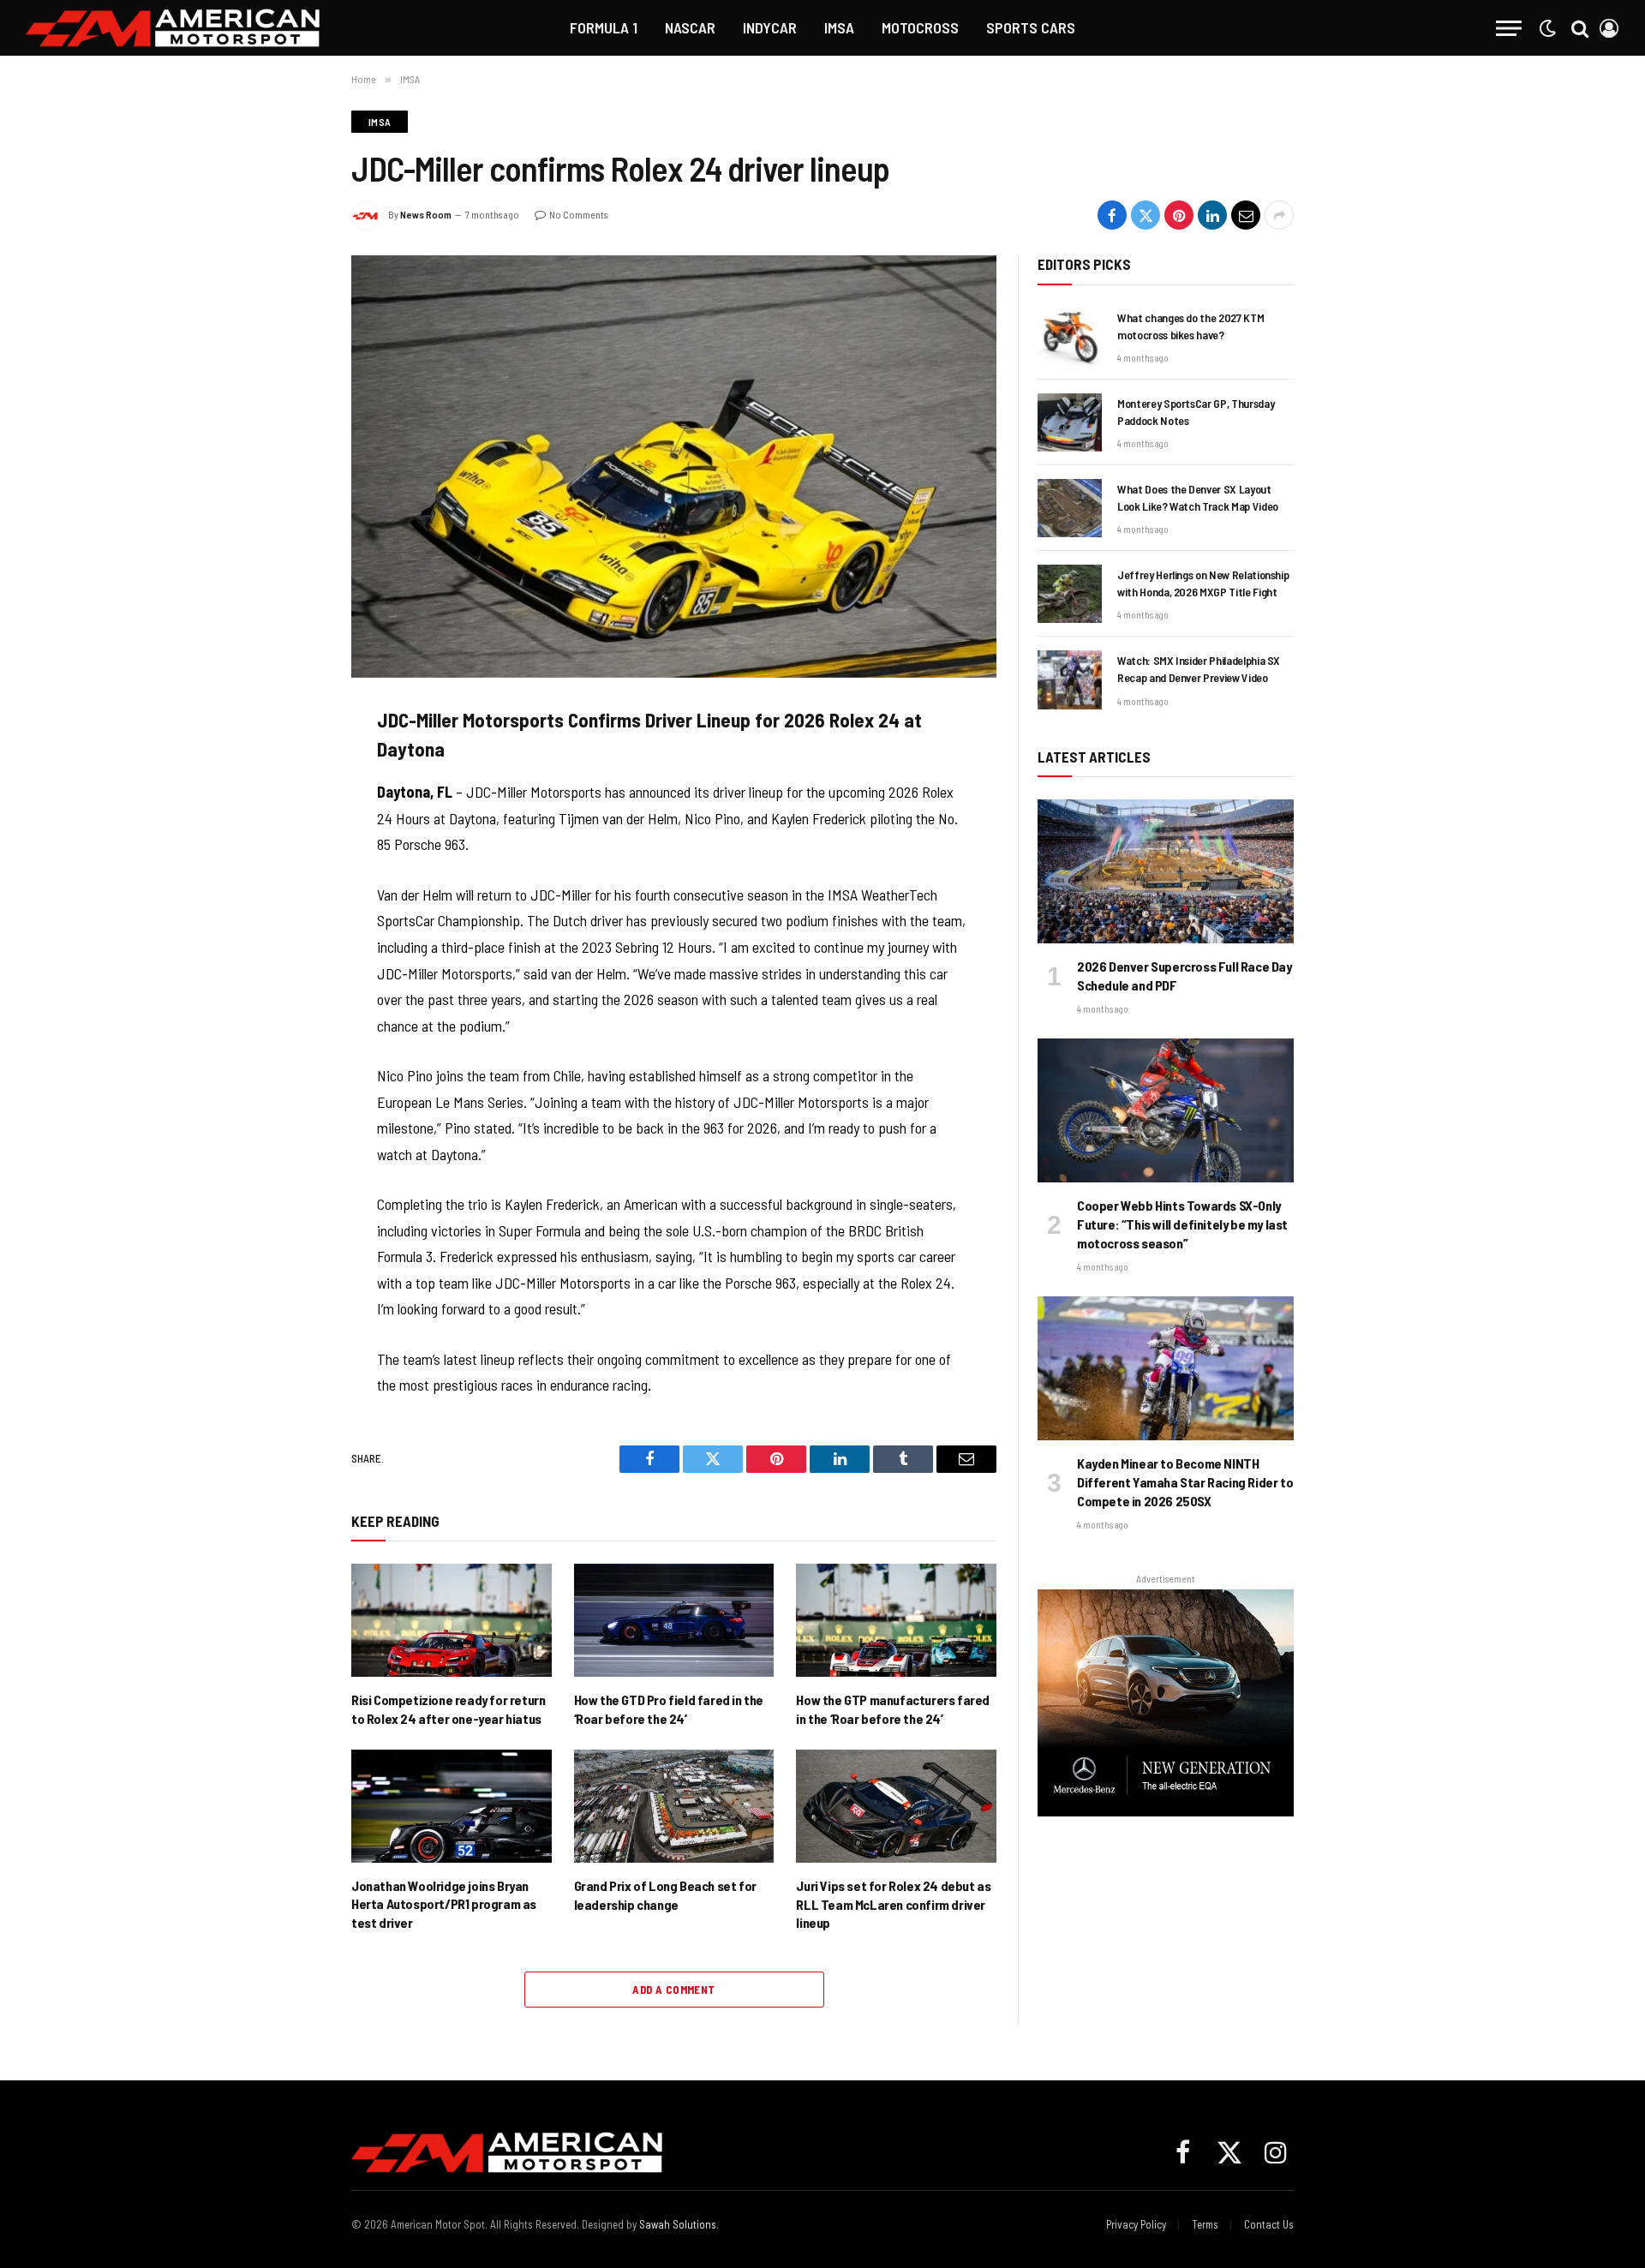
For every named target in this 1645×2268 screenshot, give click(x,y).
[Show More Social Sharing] (1279, 215)
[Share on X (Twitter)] (1146, 215)
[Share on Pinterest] (1179, 215)
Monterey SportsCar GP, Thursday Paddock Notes (1196, 412)
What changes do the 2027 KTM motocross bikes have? (1190, 326)
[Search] (1580, 28)
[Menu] (1509, 28)
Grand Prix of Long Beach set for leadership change (665, 1895)
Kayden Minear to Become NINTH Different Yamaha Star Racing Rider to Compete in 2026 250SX (1185, 1482)
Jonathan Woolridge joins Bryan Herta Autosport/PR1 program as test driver (444, 1904)
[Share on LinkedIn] (1212, 215)
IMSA (839, 27)
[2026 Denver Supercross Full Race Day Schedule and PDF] (1166, 871)
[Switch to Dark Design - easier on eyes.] (1547, 28)
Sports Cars (1031, 27)
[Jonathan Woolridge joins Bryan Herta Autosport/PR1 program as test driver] (452, 1806)
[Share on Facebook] (1112, 215)
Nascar (690, 27)
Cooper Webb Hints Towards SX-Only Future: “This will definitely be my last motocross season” (1182, 1224)
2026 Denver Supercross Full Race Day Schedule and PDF (1184, 975)
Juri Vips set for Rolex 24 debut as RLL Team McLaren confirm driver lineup (893, 1904)
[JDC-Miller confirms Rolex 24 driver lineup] (674, 466)
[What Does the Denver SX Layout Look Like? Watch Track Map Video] (1070, 508)
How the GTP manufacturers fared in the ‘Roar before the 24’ (893, 1709)
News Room (426, 214)
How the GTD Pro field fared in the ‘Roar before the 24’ (669, 1709)
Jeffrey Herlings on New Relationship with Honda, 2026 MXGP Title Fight (1203, 583)
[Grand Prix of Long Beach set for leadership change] (674, 1806)
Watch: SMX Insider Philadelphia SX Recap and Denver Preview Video (1199, 669)
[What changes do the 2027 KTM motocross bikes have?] (1070, 337)
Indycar (770, 27)
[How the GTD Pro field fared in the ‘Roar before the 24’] (674, 1620)
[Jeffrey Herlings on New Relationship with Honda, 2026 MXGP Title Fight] (1070, 594)
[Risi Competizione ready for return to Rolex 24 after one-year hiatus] (452, 1620)
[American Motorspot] (173, 28)
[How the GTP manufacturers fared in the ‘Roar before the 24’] (896, 1620)
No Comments (578, 214)
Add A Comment (673, 1990)
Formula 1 (604, 27)
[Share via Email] (1246, 215)
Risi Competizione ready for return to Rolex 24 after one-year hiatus (448, 1709)
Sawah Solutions (678, 2224)
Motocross (920, 27)
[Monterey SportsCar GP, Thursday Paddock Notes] (1070, 422)
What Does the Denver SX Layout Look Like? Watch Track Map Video (1198, 497)
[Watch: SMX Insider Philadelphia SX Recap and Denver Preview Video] (1070, 679)
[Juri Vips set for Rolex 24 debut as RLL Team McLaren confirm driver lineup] (896, 1806)
